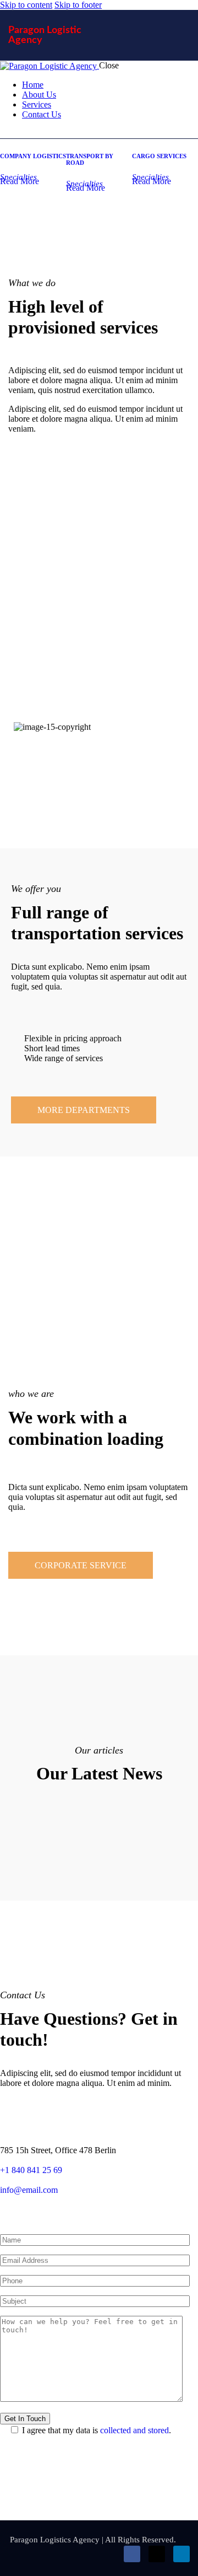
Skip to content (26, 5)
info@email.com (29, 2190)
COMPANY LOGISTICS (33, 156)
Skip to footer (78, 5)
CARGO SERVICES (159, 156)
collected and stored (134, 2430)
